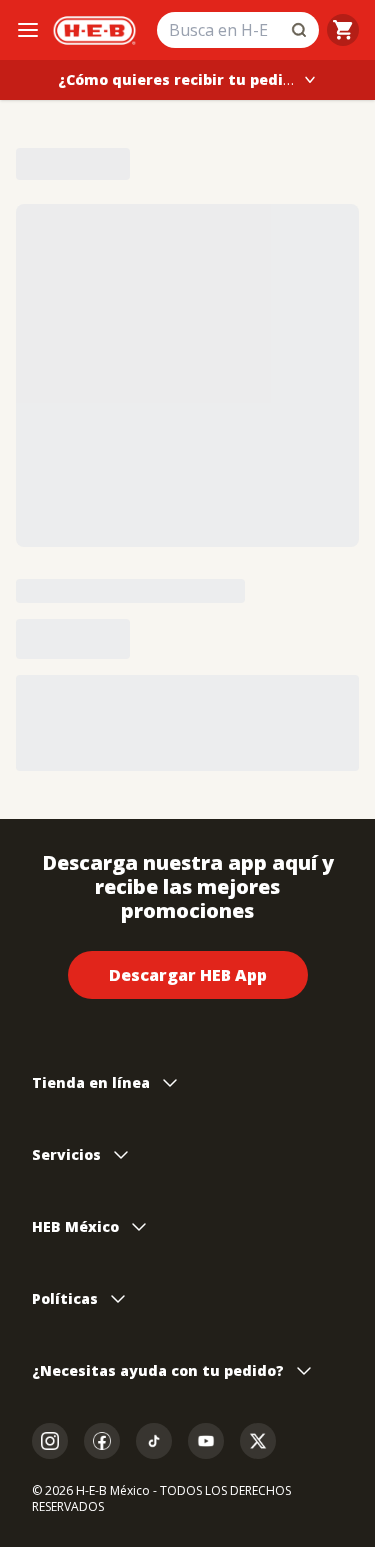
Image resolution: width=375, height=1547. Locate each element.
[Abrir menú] (28, 30)
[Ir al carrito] (343, 30)
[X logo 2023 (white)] (258, 1441)
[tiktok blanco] (154, 1441)
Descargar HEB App (188, 975)
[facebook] (102, 1441)
